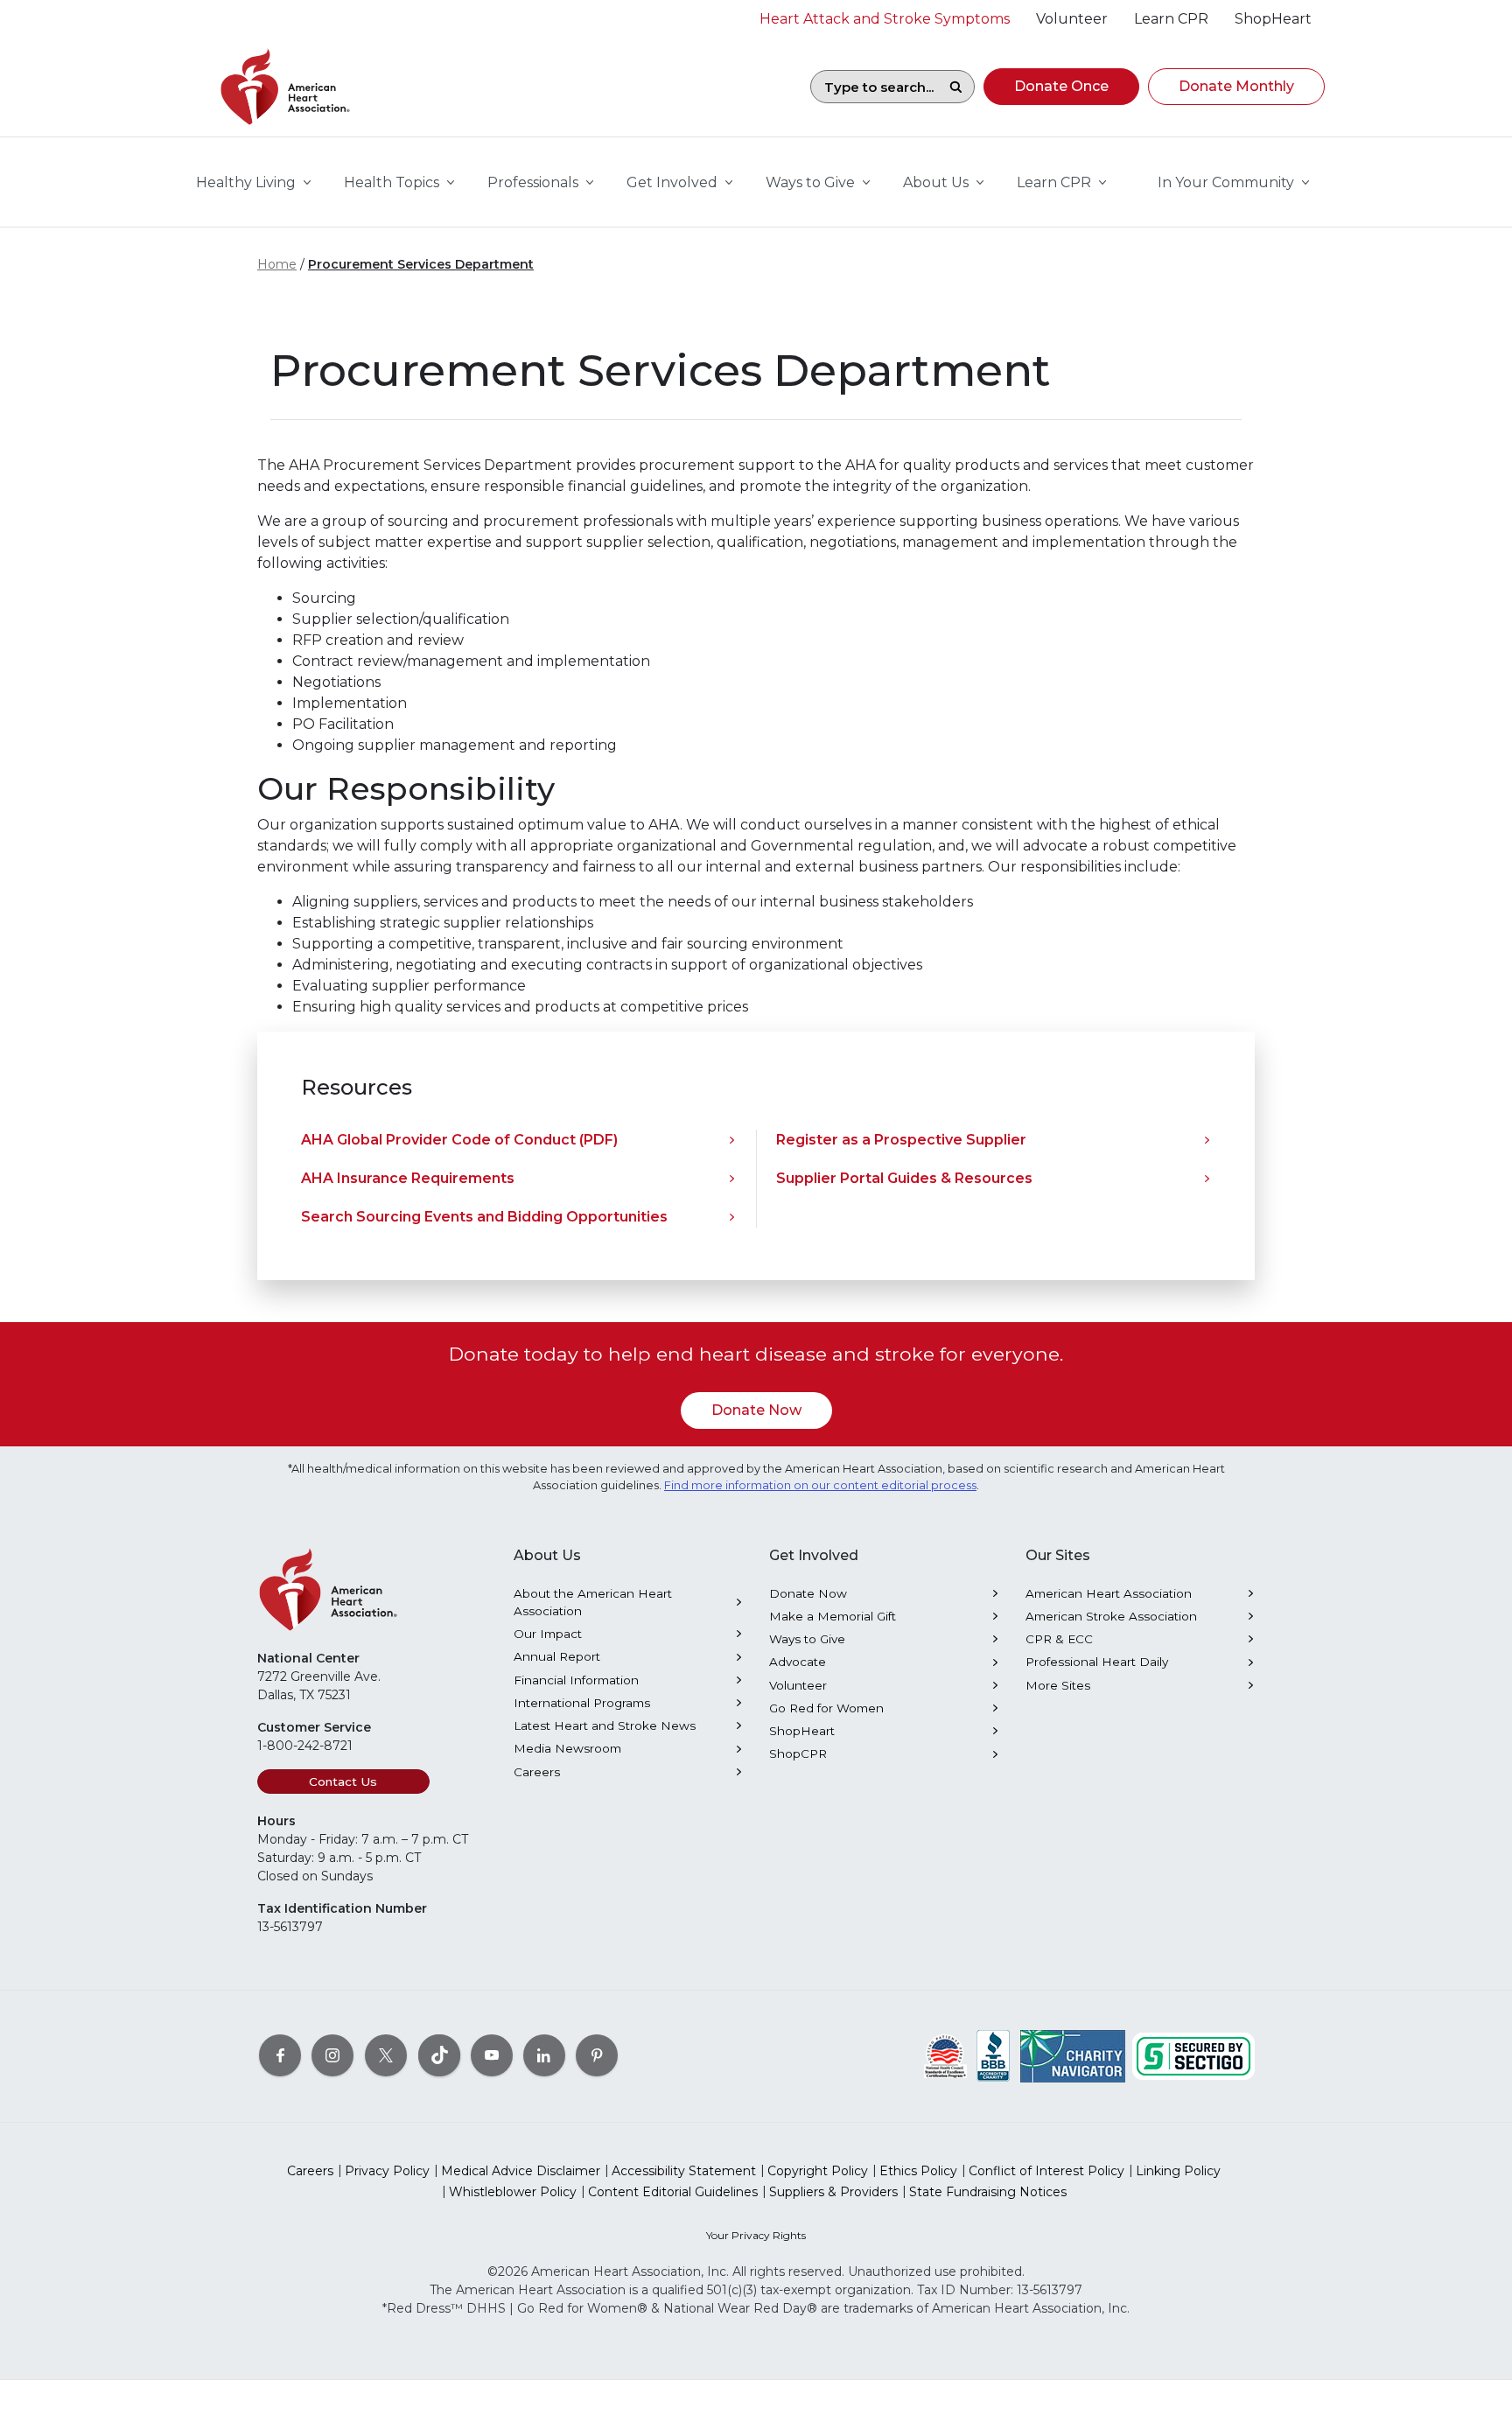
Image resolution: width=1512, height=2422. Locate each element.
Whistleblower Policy (513, 2192)
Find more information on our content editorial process (820, 1485)
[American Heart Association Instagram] (332, 2055)
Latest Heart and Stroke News (605, 1725)
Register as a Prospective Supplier (901, 1140)
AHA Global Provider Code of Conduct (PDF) (459, 1140)
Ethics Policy (918, 2171)
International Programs (582, 1703)
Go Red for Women (826, 1708)
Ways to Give (807, 1639)
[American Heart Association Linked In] (544, 2055)
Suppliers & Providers (833, 2192)
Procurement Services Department (421, 264)
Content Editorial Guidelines (673, 2192)
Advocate (798, 1662)
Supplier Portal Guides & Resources (904, 1178)
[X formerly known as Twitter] (386, 2055)
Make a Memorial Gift (833, 1616)
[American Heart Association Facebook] (280, 2055)
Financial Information (576, 1680)
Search (955, 87)
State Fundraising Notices (988, 2192)
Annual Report (557, 1656)
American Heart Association (1109, 1593)
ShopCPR (798, 1753)
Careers (537, 1772)
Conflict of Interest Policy (1046, 2171)
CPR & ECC (1059, 1639)
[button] (1061, 87)
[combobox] (874, 87)
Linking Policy (1178, 2171)
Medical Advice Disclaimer (521, 2171)
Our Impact (548, 1634)
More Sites (1058, 1685)
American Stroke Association (1111, 1616)
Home (277, 264)
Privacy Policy (387, 2171)
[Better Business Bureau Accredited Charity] (994, 2055)
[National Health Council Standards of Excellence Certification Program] (945, 2055)
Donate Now (756, 1410)
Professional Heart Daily (1097, 1662)
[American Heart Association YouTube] (492, 2055)
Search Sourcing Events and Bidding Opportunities (484, 1217)
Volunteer (798, 1685)
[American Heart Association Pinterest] (597, 2055)
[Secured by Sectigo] (1193, 2055)
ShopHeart (802, 1731)
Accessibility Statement (684, 2171)
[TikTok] (439, 2055)
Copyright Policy (818, 2171)
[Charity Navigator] (1073, 2055)
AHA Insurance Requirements (408, 1178)
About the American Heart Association (593, 1602)
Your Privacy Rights (756, 2235)
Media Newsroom (567, 1748)
